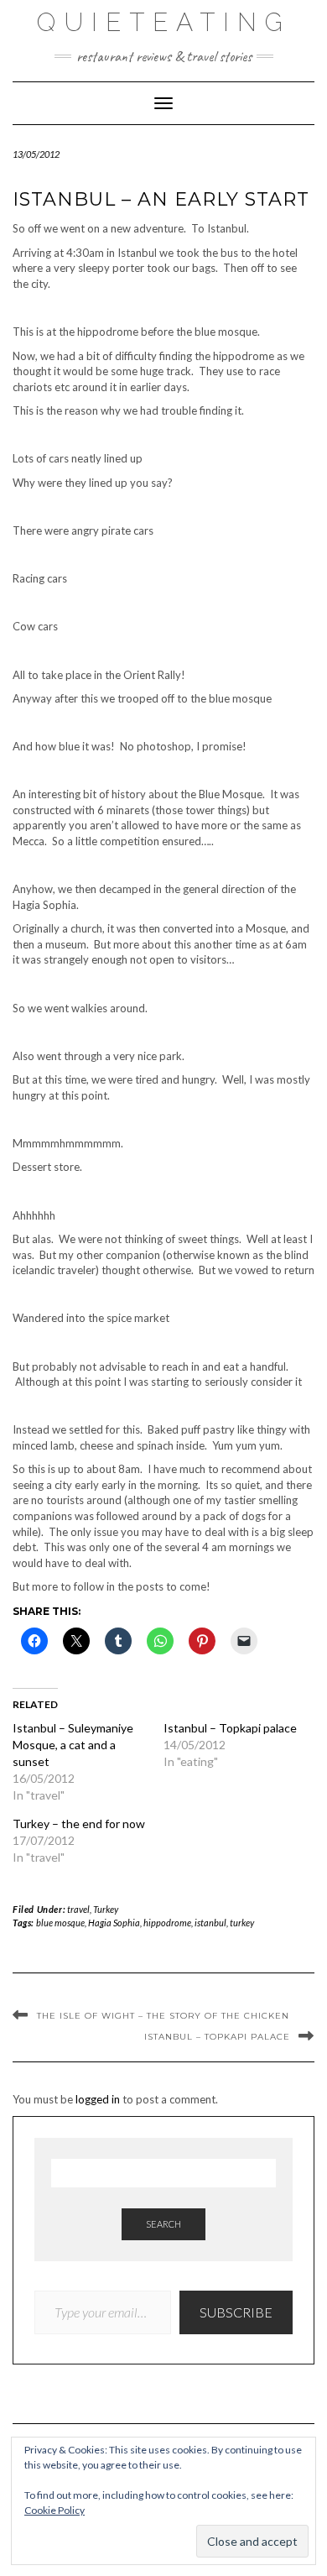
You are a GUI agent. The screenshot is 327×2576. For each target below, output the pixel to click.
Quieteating (164, 22)
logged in (98, 2099)
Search (163, 2224)
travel (78, 1909)
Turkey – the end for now (79, 1824)
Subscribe (236, 2312)
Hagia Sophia (114, 1923)
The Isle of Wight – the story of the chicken (163, 2016)
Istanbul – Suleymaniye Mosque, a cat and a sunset (73, 1745)
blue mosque (60, 1923)
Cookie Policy (54, 2510)
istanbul (210, 1923)
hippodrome (167, 1923)
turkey (242, 1923)
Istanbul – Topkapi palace (230, 1728)
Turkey (106, 1909)
